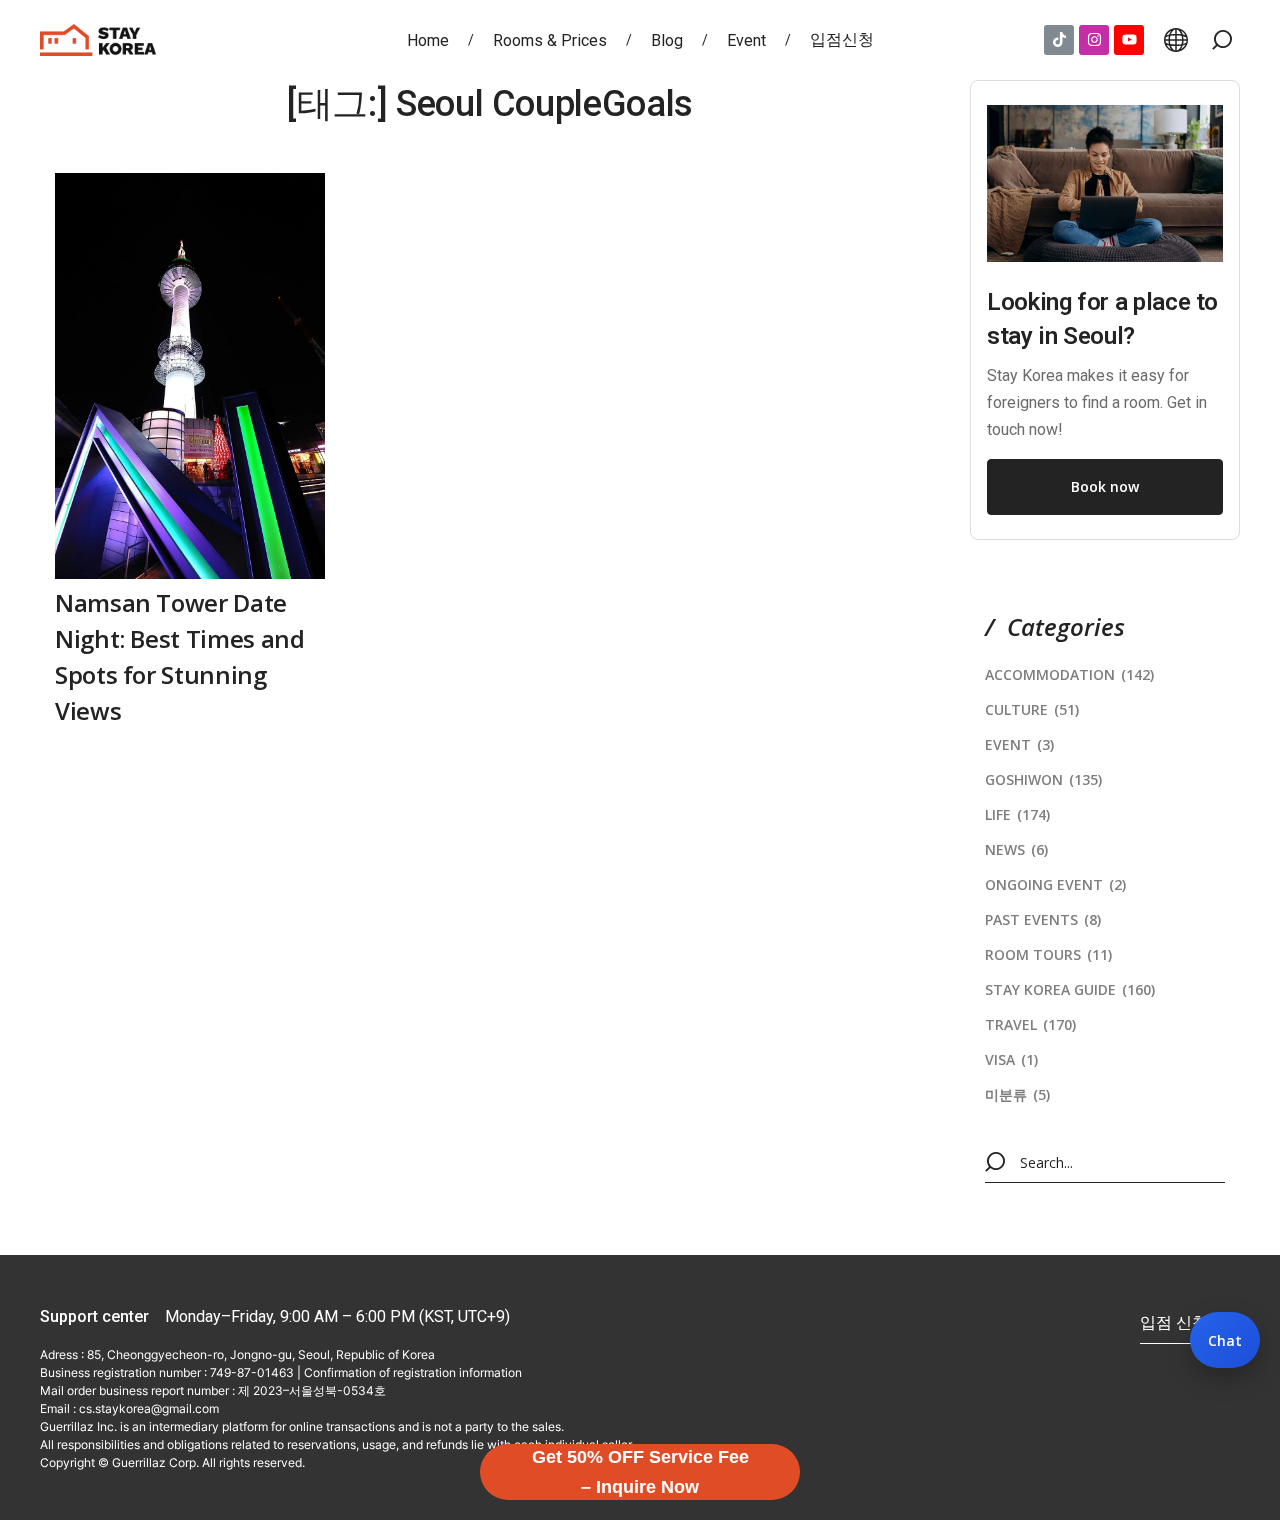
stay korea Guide (1070, 989)
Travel (1030, 1024)
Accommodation (1069, 674)
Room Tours (1048, 954)
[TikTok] (1059, 40)
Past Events (1043, 919)
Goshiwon (1043, 779)
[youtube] (1129, 40)
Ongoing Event (1055, 884)
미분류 (1017, 1094)
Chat (1225, 1340)
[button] (1222, 40)
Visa (1011, 1059)
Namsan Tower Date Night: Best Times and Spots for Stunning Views (179, 656)
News (1016, 849)
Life (1017, 814)
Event (1019, 744)
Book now (1105, 486)
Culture (1032, 709)
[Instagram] (1094, 40)
